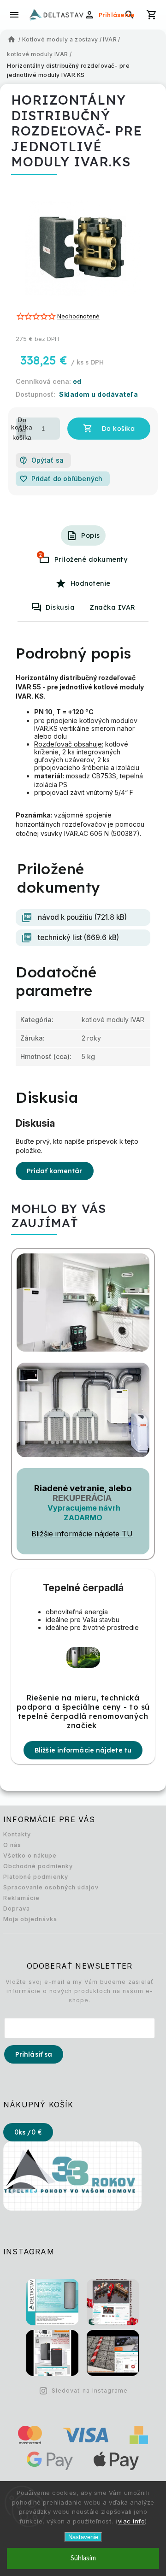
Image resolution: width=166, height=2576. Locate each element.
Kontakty (17, 1834)
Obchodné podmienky (38, 1866)
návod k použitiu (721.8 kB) (82, 917)
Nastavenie (83, 2537)
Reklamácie (21, 1898)
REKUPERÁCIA (82, 1498)
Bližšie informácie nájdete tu (83, 1750)
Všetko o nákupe (30, 1856)
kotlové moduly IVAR (113, 1020)
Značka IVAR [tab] (113, 607)
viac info (132, 2521)
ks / (28, 2132)
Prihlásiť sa (34, 2054)
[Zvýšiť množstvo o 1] (22, 423)
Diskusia (60, 607)
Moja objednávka (30, 1919)
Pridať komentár (55, 1171)
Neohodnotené (78, 317)
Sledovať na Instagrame (90, 2391)
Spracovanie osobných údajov (51, 1887)
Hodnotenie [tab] (91, 583)
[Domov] (12, 40)
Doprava (17, 1908)
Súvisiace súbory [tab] (41, 555)
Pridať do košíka (109, 429)
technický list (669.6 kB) (78, 938)
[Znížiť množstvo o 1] (22, 434)
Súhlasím (83, 2558)
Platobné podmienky (36, 1877)
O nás (12, 1845)
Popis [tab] (91, 535)
